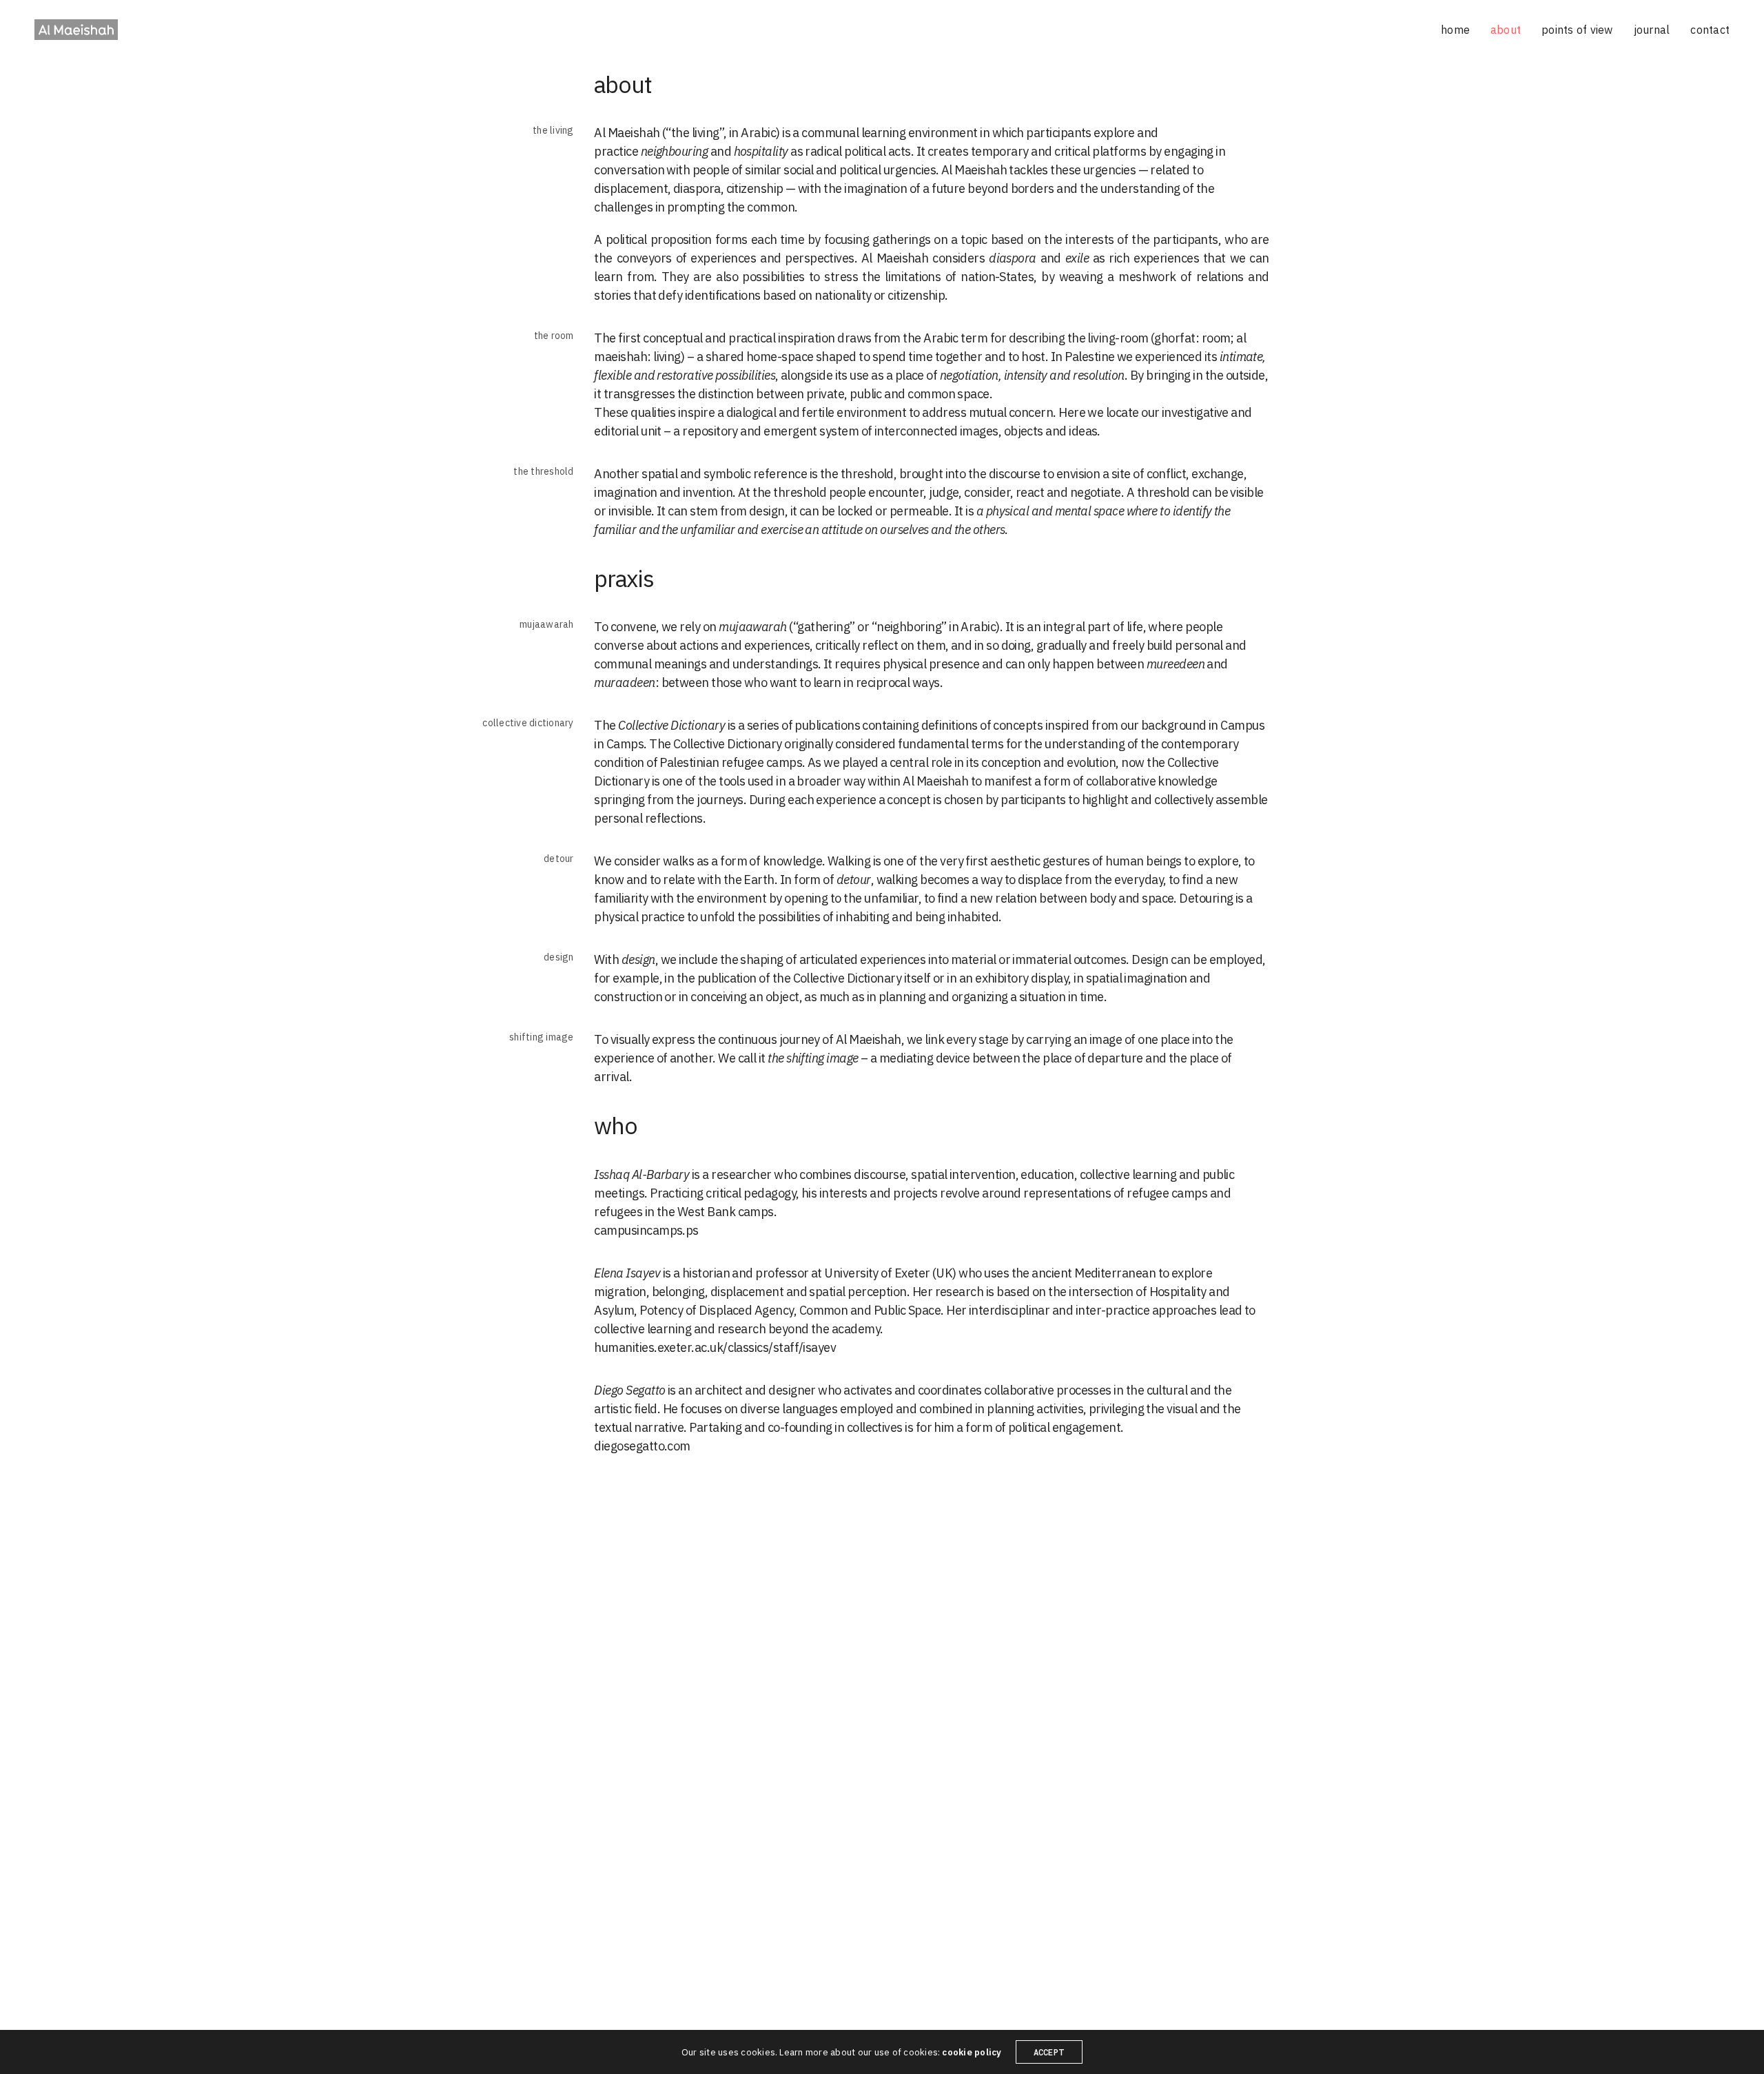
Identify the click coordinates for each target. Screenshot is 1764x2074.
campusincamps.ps (646, 1230)
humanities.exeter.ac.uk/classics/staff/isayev (715, 1347)
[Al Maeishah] (76, 30)
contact (1710, 30)
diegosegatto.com (642, 1446)
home (1455, 30)
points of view (1577, 30)
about (1506, 30)
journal (1652, 30)
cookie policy (972, 2052)
